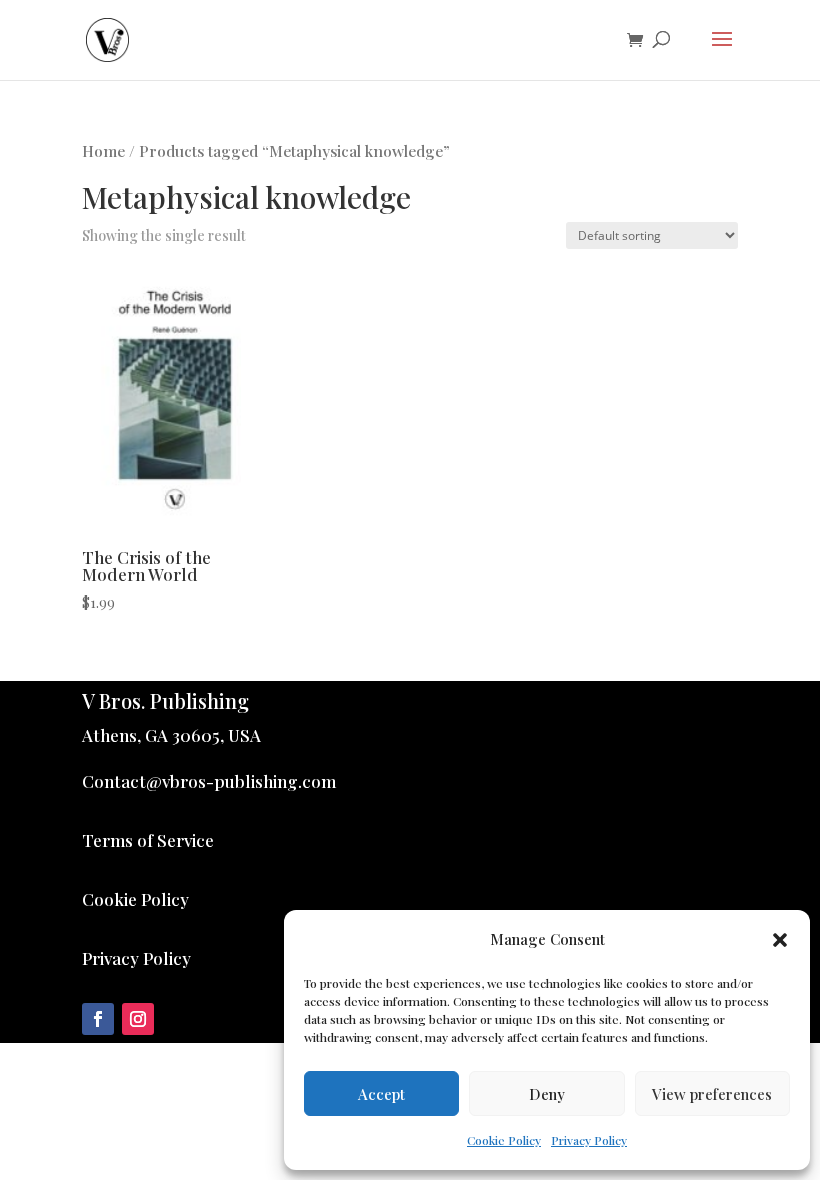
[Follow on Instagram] (138, 1019)
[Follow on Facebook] (98, 1019)
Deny (547, 1094)
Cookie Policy (504, 1140)
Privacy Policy (589, 1140)
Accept (381, 1094)
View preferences (712, 1094)
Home (103, 150)
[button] (780, 940)
